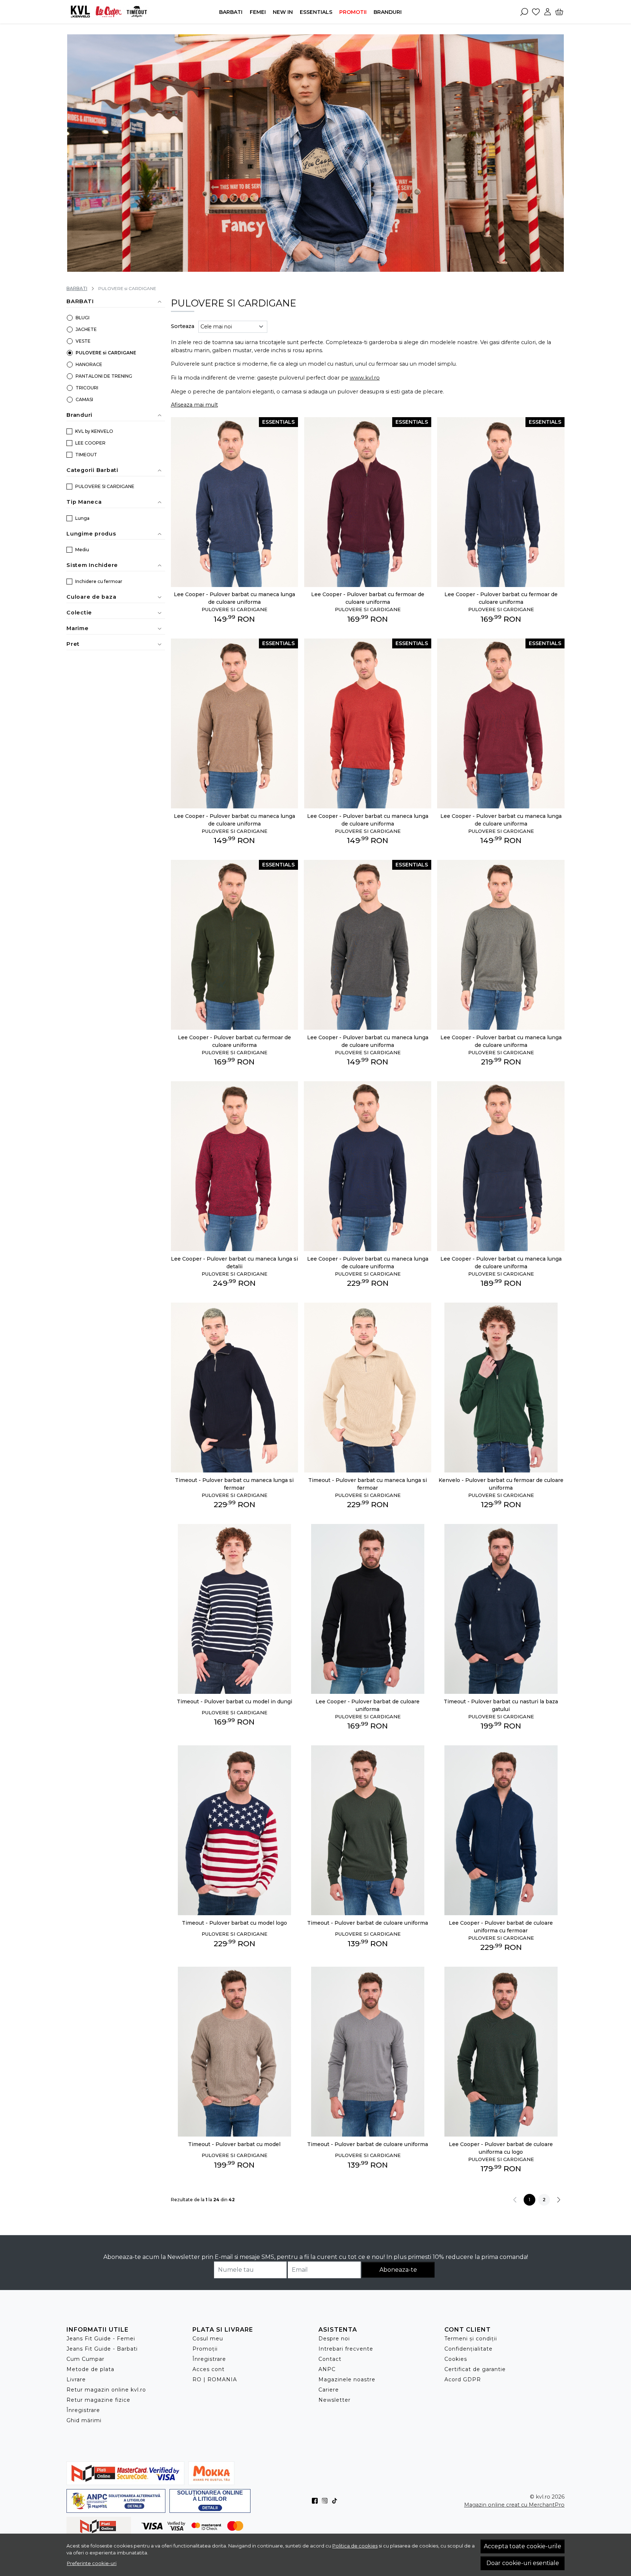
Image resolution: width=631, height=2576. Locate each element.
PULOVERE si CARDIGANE (106, 353)
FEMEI (258, 12)
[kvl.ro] (112, 12)
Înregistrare (83, 2410)
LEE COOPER (90, 443)
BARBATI (231, 12)
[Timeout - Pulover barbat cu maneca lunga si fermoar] (235, 1388)
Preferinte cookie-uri (92, 2563)
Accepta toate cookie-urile (523, 2546)
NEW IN (283, 12)
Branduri (388, 12)
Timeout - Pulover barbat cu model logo (234, 1923)
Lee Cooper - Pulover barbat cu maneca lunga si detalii (234, 1263)
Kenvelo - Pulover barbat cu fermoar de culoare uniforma (501, 1484)
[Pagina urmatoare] (559, 2200)
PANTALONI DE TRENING (104, 376)
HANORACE (89, 364)
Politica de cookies (355, 2546)
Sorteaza (183, 326)
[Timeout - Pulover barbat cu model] (235, 2052)
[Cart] (559, 12)
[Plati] (157, 2526)
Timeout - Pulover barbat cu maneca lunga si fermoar (234, 1484)
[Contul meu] (548, 12)
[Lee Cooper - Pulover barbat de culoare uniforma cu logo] (501, 2052)
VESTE (83, 341)
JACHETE (86, 329)
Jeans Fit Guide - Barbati (102, 2349)
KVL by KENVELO (94, 431)
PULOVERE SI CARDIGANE (105, 486)
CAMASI (84, 399)
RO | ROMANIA (215, 2379)
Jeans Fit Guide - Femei (101, 2339)
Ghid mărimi (84, 2420)
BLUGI (83, 318)
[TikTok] (336, 2501)
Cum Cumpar (85, 2359)
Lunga (82, 518)
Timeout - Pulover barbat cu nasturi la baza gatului (501, 1705)
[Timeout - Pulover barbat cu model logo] (235, 1830)
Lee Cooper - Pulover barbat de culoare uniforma (368, 1705)
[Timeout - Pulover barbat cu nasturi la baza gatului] (501, 1609)
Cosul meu (208, 2339)
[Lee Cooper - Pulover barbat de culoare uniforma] (368, 1609)
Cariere (329, 2390)
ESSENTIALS (316, 12)
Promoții (205, 2349)
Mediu (82, 550)
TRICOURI (87, 388)
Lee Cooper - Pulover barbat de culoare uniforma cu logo (501, 2148)
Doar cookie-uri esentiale (523, 2563)
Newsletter (334, 2400)
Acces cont (209, 2369)
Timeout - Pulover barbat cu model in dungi (234, 1702)
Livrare (76, 2379)
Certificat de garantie (475, 2369)
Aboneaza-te (398, 2270)
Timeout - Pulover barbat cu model (234, 2144)
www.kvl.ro (365, 378)
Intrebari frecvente (346, 2349)
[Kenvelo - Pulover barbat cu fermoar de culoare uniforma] (501, 1388)
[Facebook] (317, 2501)
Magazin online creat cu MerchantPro (514, 2505)
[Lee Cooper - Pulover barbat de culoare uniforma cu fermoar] (501, 1830)
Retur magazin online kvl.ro (106, 2390)
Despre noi (334, 2339)
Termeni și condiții (471, 2339)
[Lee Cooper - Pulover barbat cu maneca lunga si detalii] (235, 1166)
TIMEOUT (86, 455)
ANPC (327, 2369)
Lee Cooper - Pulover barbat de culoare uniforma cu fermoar (501, 1927)
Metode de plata (90, 2369)
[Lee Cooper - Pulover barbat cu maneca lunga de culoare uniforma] (501, 945)
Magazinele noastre (347, 2379)
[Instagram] (327, 2501)
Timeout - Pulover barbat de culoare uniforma (368, 1923)
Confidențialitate (469, 2349)
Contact (330, 2359)
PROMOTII (353, 12)
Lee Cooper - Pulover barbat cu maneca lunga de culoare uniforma (234, 598)
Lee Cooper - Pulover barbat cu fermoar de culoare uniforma (368, 598)
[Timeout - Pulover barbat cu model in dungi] (235, 1609)
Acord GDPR (463, 2379)
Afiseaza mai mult (194, 405)
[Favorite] (536, 12)
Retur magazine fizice (98, 2400)
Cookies (456, 2359)
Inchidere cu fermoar (99, 581)
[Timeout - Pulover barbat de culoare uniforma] (368, 1830)
